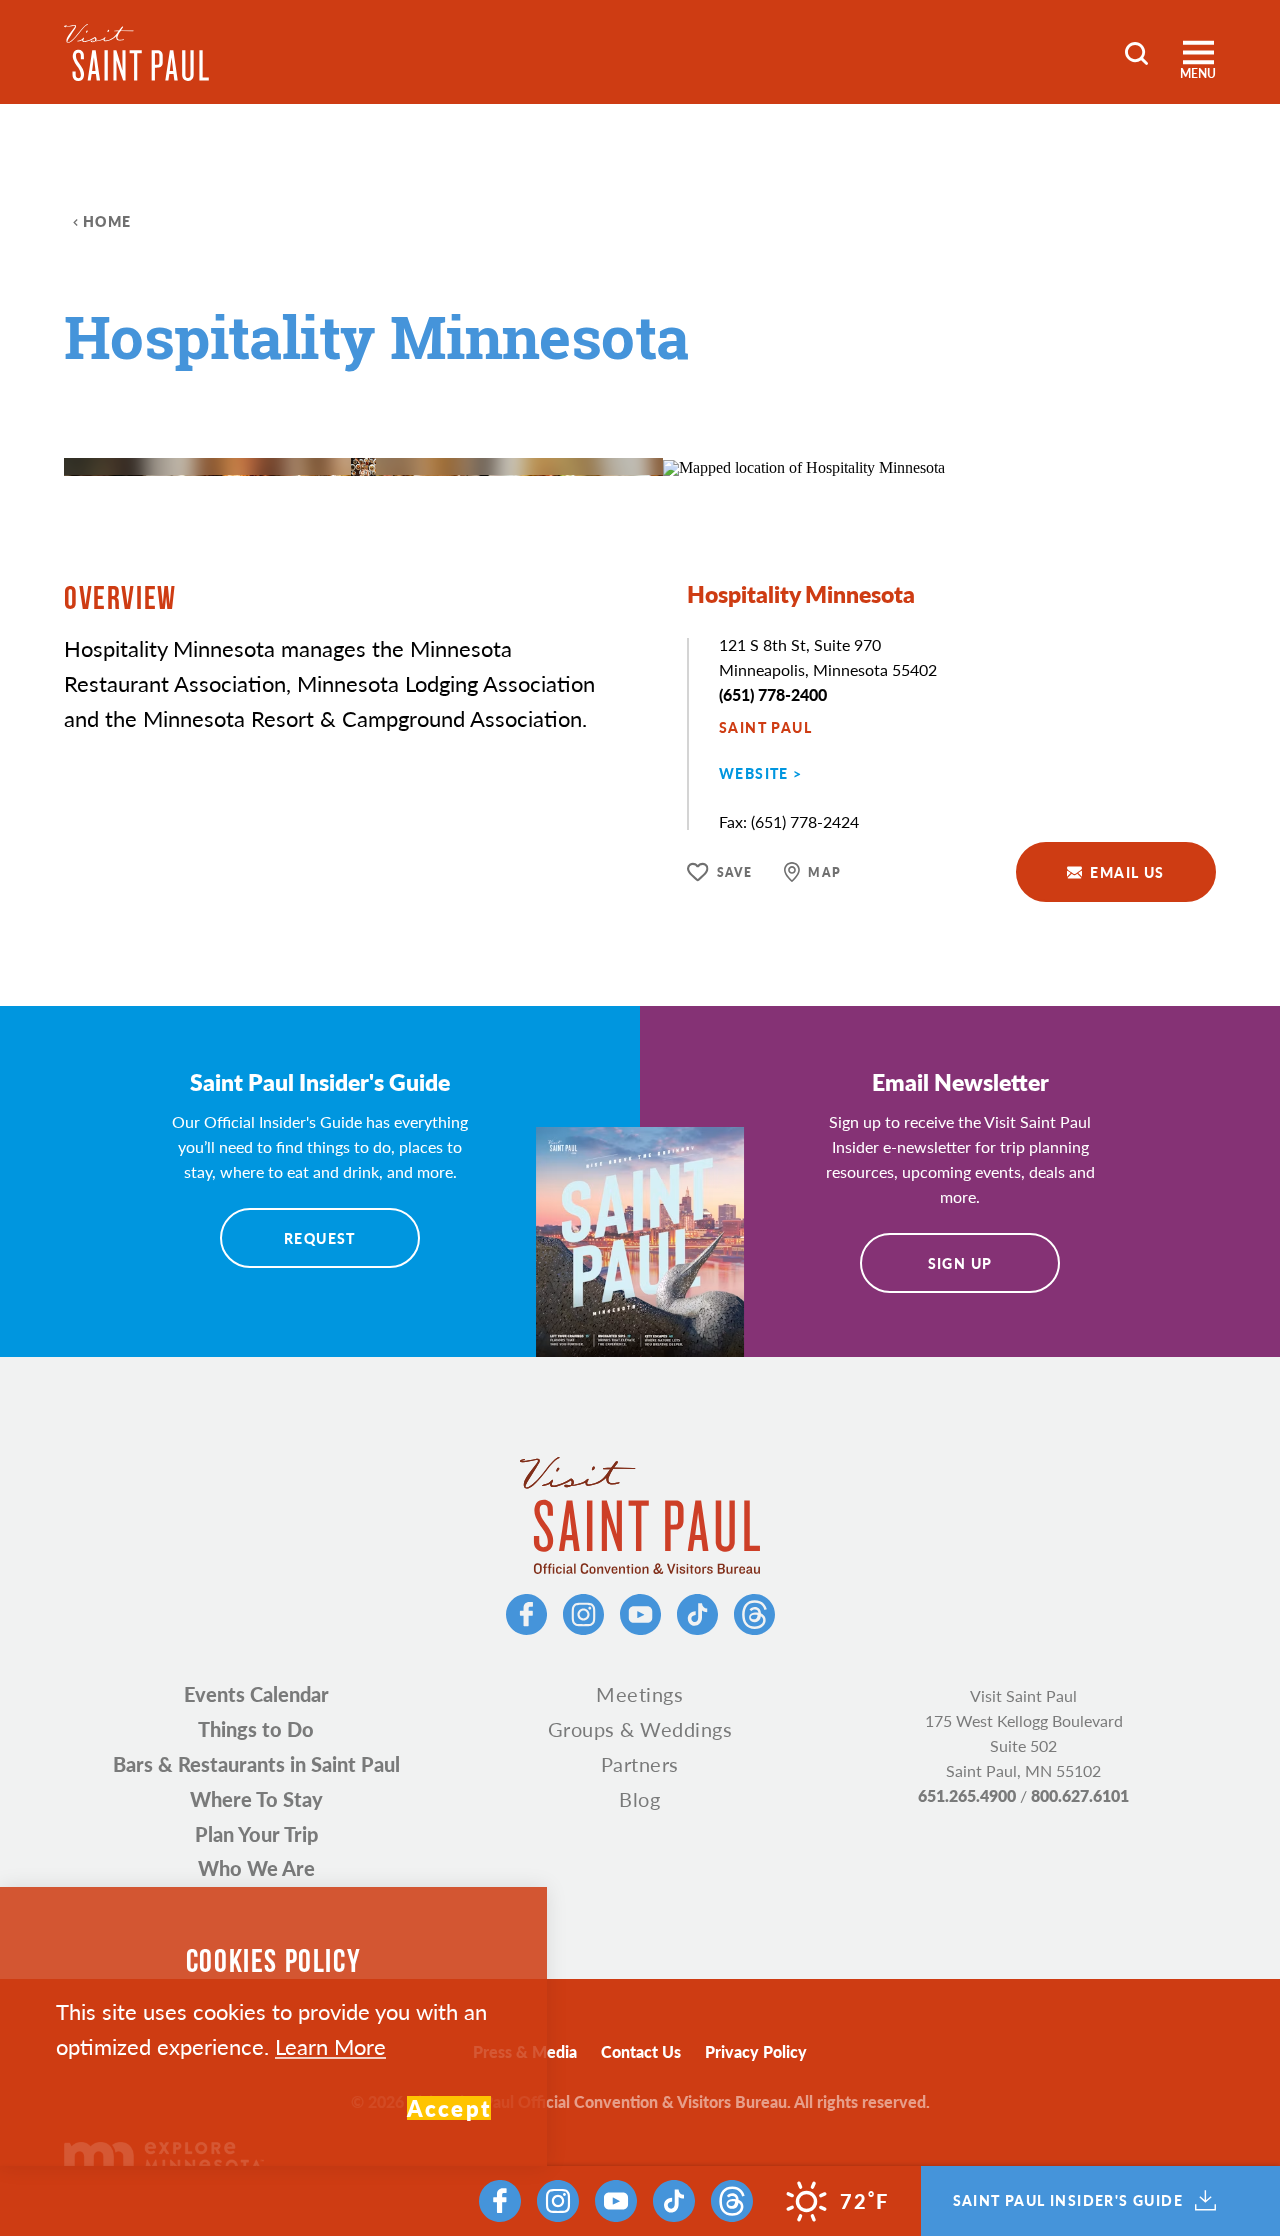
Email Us (1127, 872)
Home (107, 221)
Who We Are (256, 1868)
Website (754, 773)
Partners (640, 1764)
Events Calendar (256, 1694)
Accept (449, 2108)
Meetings (639, 1694)
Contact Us (641, 2051)
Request (320, 1238)
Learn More (330, 2046)
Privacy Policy (756, 2051)
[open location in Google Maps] (804, 465)
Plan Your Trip (256, 1834)
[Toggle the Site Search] (1136, 51)
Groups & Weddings (640, 1729)
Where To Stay (256, 1799)
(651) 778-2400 (773, 694)
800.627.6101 (1080, 1795)
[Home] (136, 52)
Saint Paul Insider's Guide (1068, 2201)
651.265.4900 (967, 1795)
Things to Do (256, 1729)
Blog (639, 1799)
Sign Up (960, 1263)
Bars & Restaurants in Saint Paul (256, 1764)
